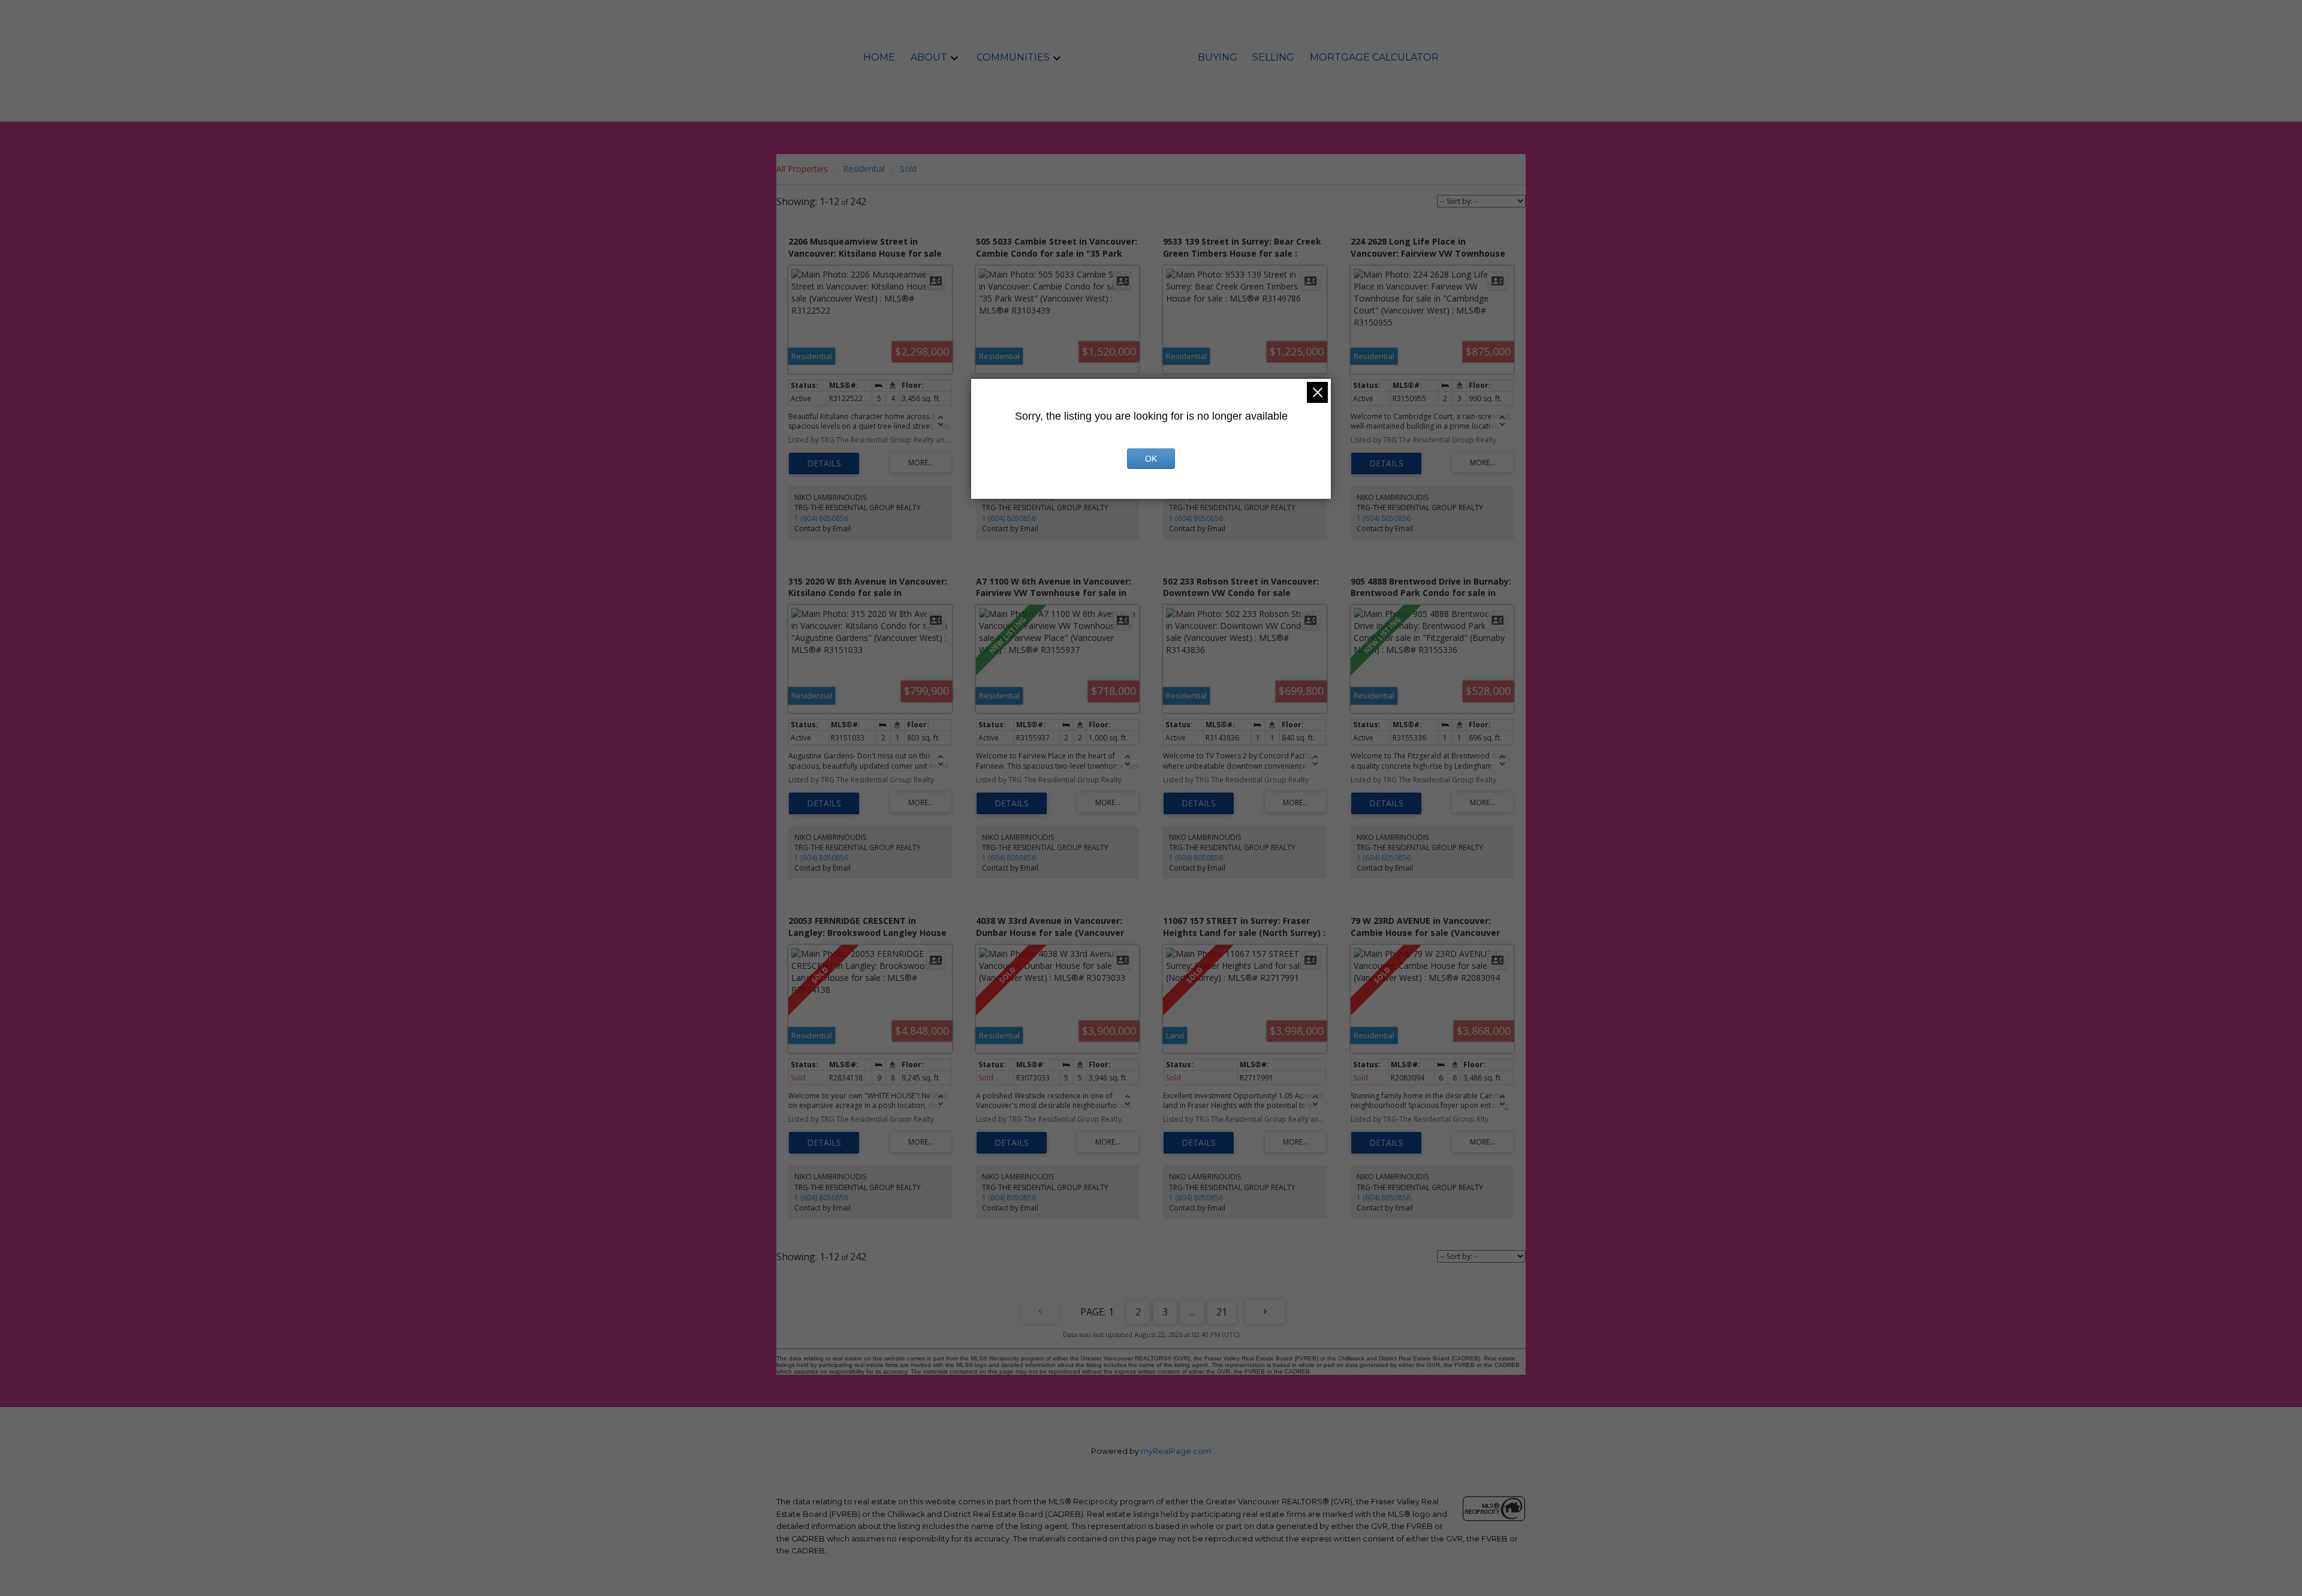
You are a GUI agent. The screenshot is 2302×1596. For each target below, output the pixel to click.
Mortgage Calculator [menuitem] (1374, 57)
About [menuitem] (929, 57)
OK (1151, 459)
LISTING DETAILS (824, 463)
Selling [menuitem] (1273, 57)
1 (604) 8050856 (821, 518)
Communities (1013, 57)
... (1192, 1312)
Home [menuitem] (879, 57)
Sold (908, 169)
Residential (864, 169)
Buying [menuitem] (1218, 57)
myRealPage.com (1176, 1451)
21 (1222, 1312)
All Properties (802, 169)
